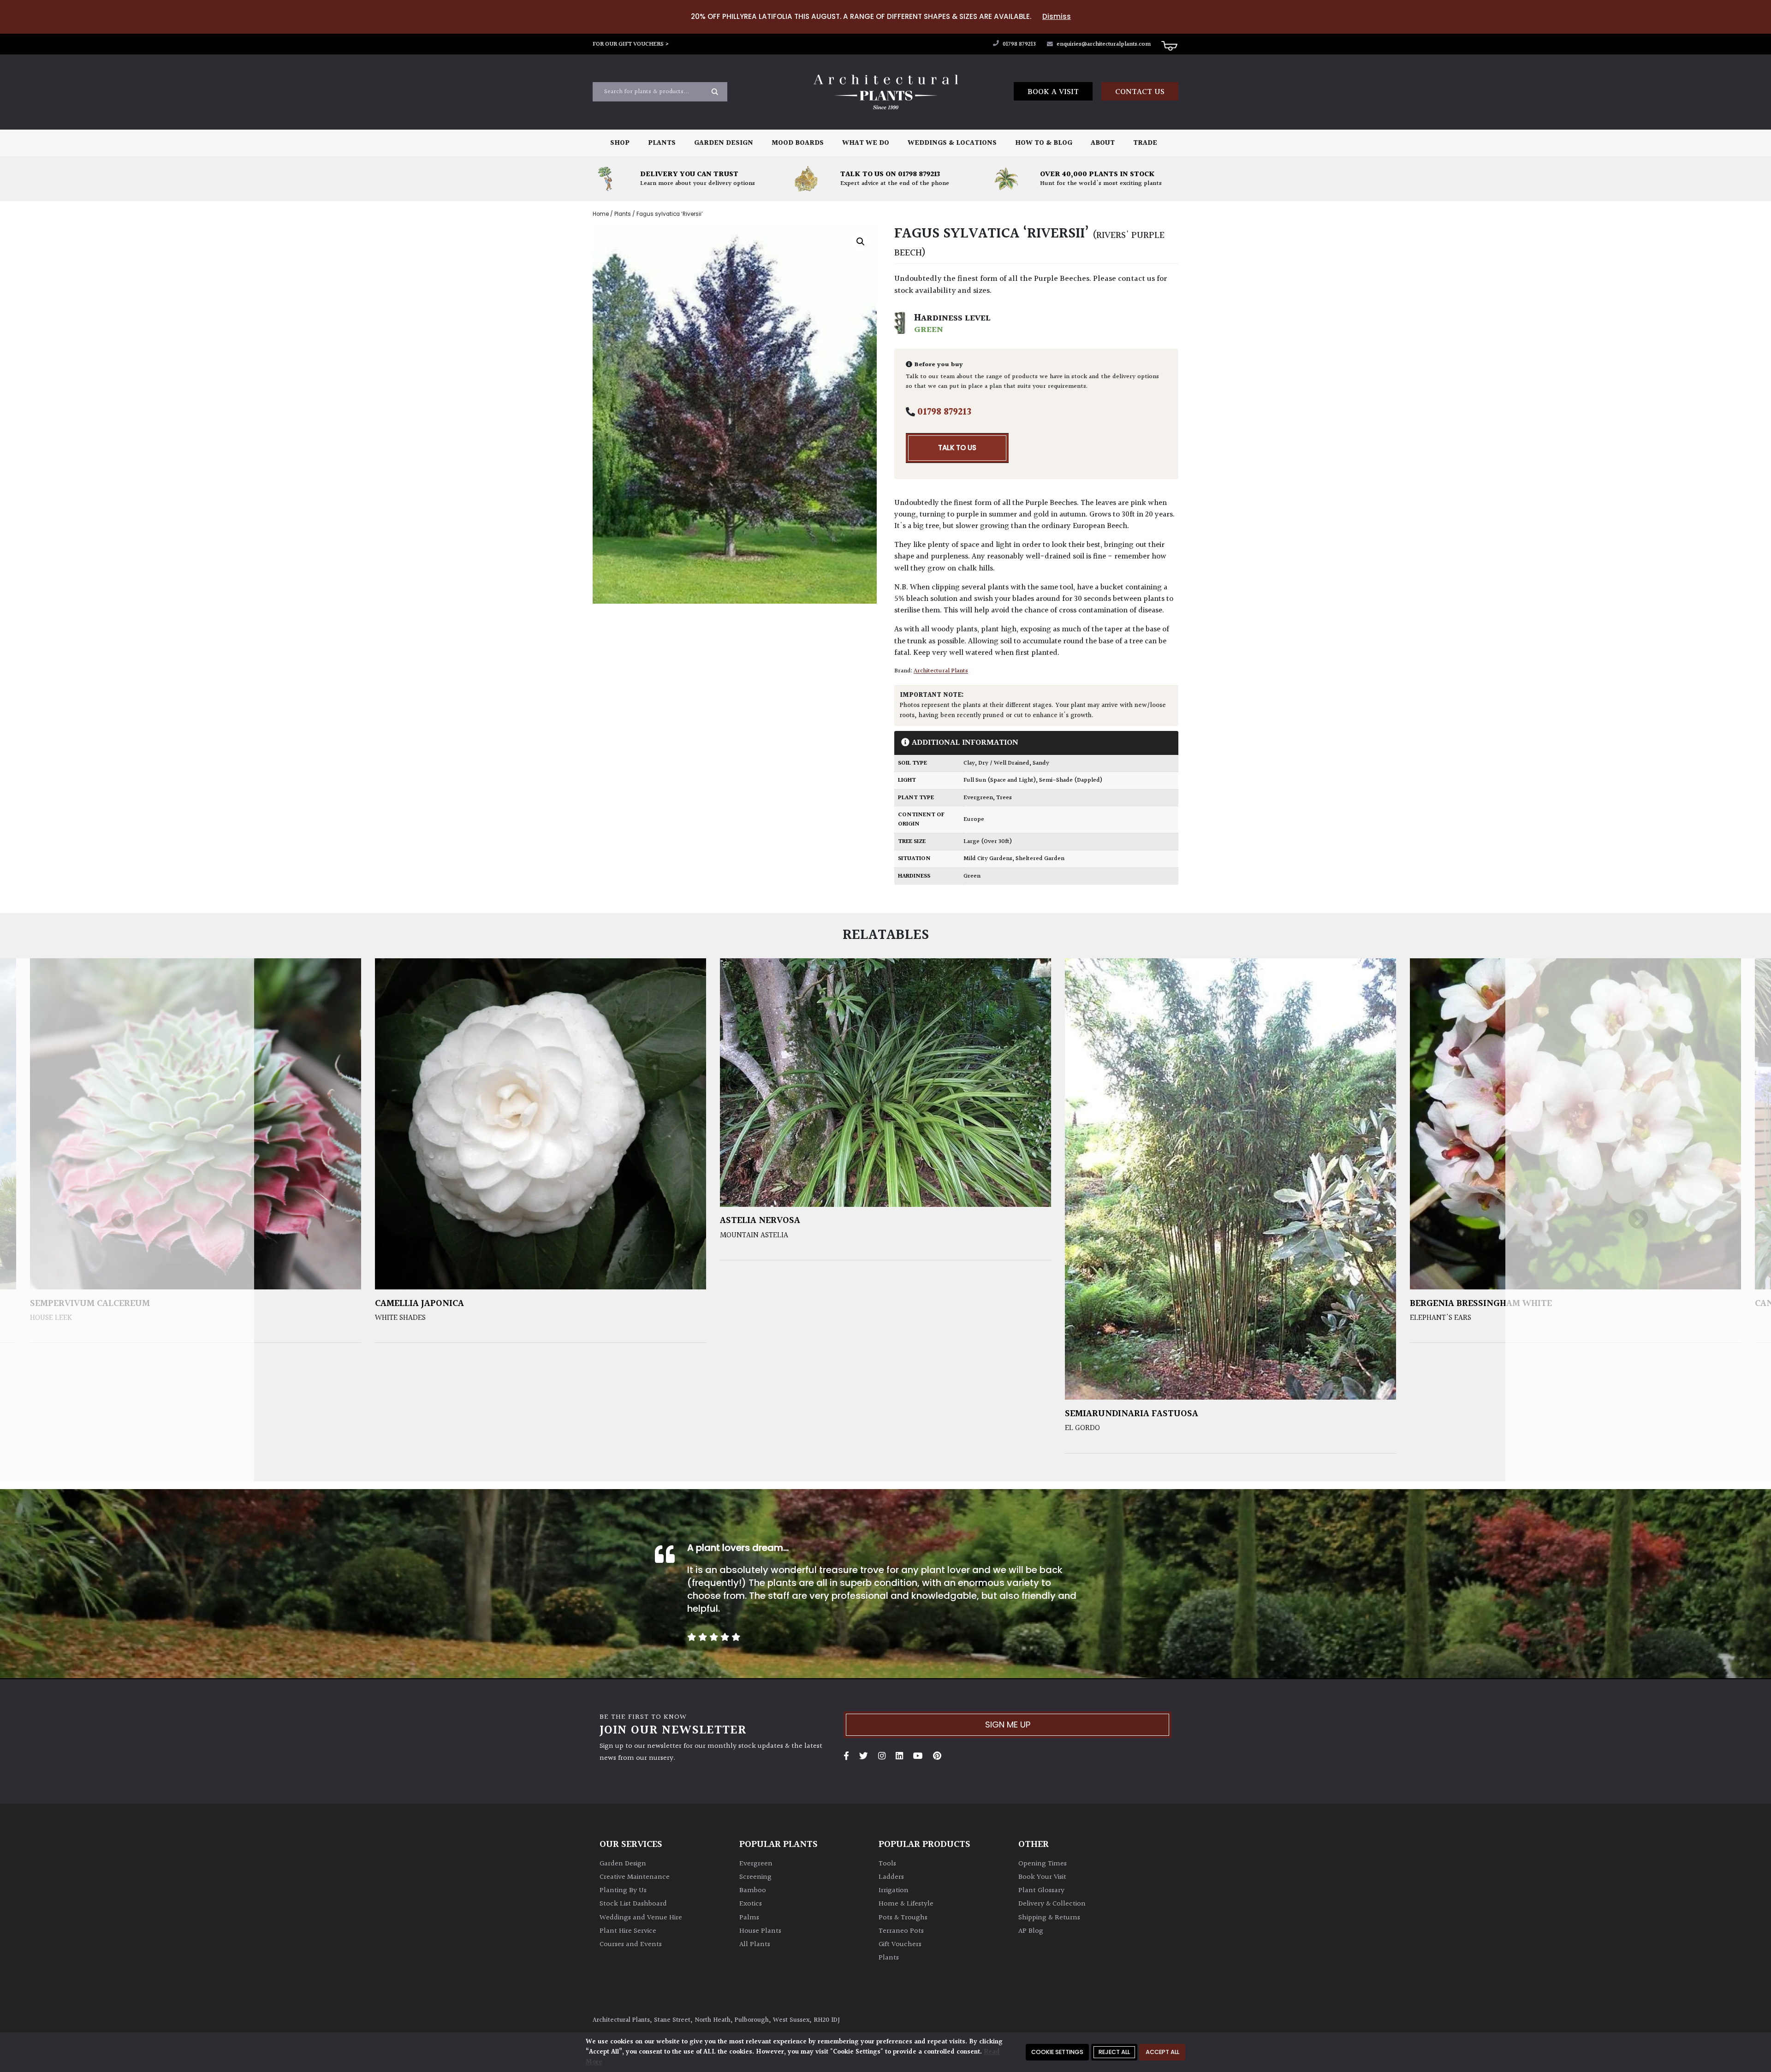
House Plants (760, 1931)
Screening (755, 1877)
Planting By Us (623, 1891)
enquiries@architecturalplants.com (1104, 44)
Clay (969, 763)
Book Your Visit (1042, 1877)
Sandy (1041, 763)
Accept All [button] (1162, 2052)
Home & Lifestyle (906, 1904)
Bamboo (753, 1891)
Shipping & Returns (1049, 1918)
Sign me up (1008, 1725)
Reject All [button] (1114, 2052)
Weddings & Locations (952, 143)
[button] (861, 242)
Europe (974, 819)
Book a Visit (1053, 92)
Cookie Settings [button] (1057, 2052)
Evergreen (978, 798)
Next (1638, 1220)
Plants (662, 143)
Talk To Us (957, 448)
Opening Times (1043, 1864)
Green (972, 876)
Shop (620, 143)
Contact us (1140, 92)
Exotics (751, 1904)
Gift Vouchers (900, 1944)
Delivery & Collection (1052, 1904)
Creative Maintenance (635, 1877)
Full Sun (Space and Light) (1000, 780)
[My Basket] (1169, 45)
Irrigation (894, 1891)
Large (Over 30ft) (988, 842)
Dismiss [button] (1057, 16)
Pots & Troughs (903, 1918)
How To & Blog (1044, 143)
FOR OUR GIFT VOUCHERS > (631, 44)
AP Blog (1031, 1931)
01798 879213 (1019, 44)
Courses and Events (631, 1944)
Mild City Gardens (988, 859)
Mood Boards (798, 143)
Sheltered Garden (1040, 859)
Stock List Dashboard (633, 1904)
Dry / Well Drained (1004, 763)
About (1103, 143)
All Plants (755, 1944)
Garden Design (724, 143)
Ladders (891, 1877)
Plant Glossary (1041, 1891)
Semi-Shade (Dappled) (1071, 780)
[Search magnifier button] (715, 92)
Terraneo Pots (901, 1931)
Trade (1145, 143)
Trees (1004, 798)
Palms (749, 1918)
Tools (887, 1864)
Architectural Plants (941, 671)
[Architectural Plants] (885, 92)
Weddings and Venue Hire (641, 1918)
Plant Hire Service (628, 1931)
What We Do (866, 143)
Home (601, 214)
